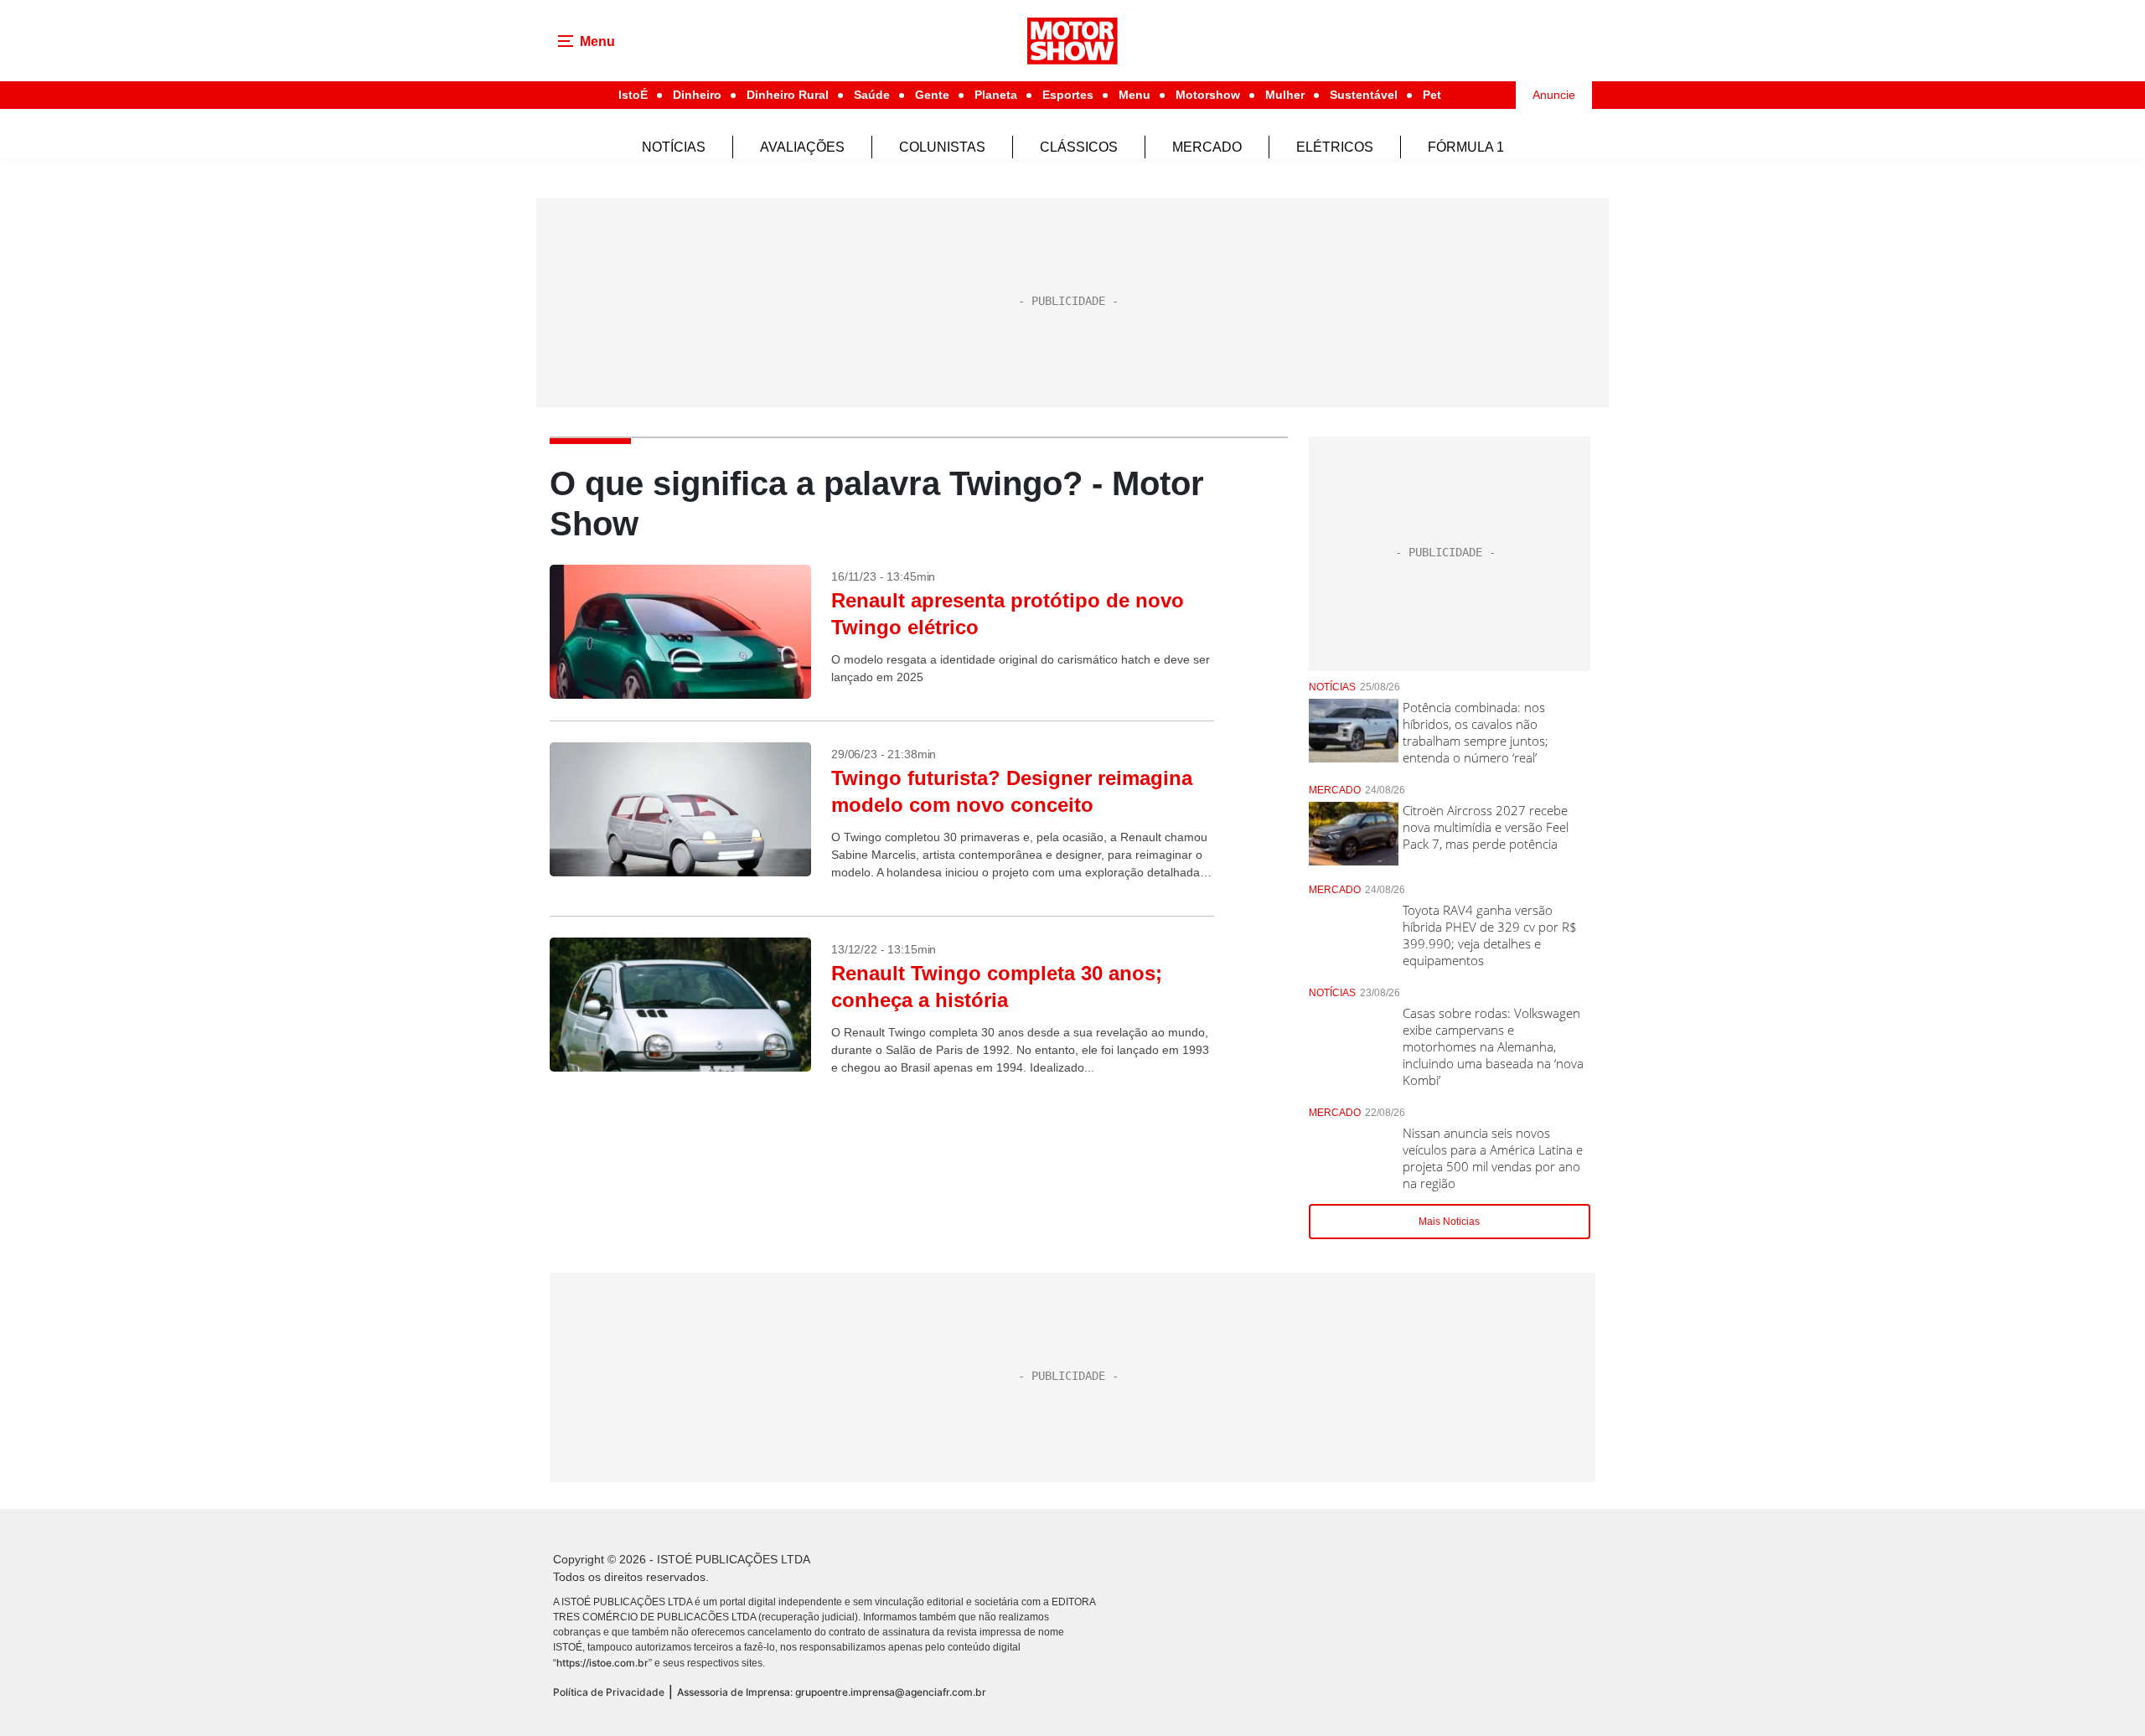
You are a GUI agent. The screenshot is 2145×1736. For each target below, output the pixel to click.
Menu (1135, 95)
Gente (932, 95)
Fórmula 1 (1466, 147)
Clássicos (1079, 147)
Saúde (872, 95)
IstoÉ (633, 95)
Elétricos (1335, 147)
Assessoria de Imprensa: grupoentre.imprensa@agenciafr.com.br (832, 1692)
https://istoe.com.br (602, 1663)
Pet (1432, 95)
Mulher (1285, 95)
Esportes (1068, 95)
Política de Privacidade (609, 1692)
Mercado (1207, 147)
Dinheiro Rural (788, 95)
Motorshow (1208, 95)
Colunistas (942, 147)
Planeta (996, 95)
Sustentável (1364, 95)
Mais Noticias (1449, 1222)
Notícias (674, 147)
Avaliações (802, 147)
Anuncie (1554, 95)
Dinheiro (697, 95)
